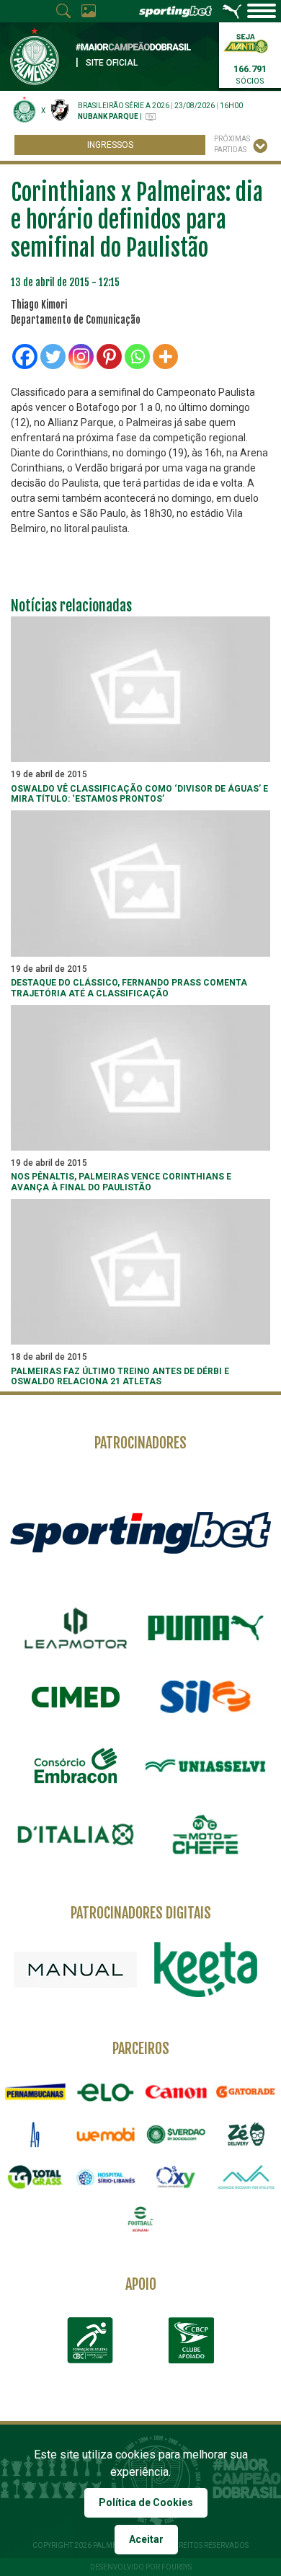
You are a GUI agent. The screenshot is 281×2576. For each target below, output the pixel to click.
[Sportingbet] (140, 1532)
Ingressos (110, 145)
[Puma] (205, 1628)
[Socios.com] (176, 2134)
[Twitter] (53, 357)
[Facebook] (25, 357)
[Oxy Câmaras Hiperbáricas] (176, 2177)
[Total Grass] (35, 2177)
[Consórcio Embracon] (76, 1766)
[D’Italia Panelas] (76, 1835)
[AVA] (246, 2177)
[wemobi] (106, 2134)
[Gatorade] (246, 2092)
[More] (165, 357)
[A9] (35, 2134)
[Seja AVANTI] (246, 42)
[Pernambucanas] (35, 2092)
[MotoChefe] (205, 1835)
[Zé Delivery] (246, 2134)
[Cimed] (76, 1697)
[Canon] (176, 2092)
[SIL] (205, 1697)
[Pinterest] (109, 357)
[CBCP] (191, 2340)
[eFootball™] (140, 2219)
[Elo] (106, 2092)
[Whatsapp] (137, 357)
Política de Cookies (146, 2502)
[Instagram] (81, 357)
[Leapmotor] (76, 1628)
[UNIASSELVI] (205, 1766)
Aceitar (146, 2539)
